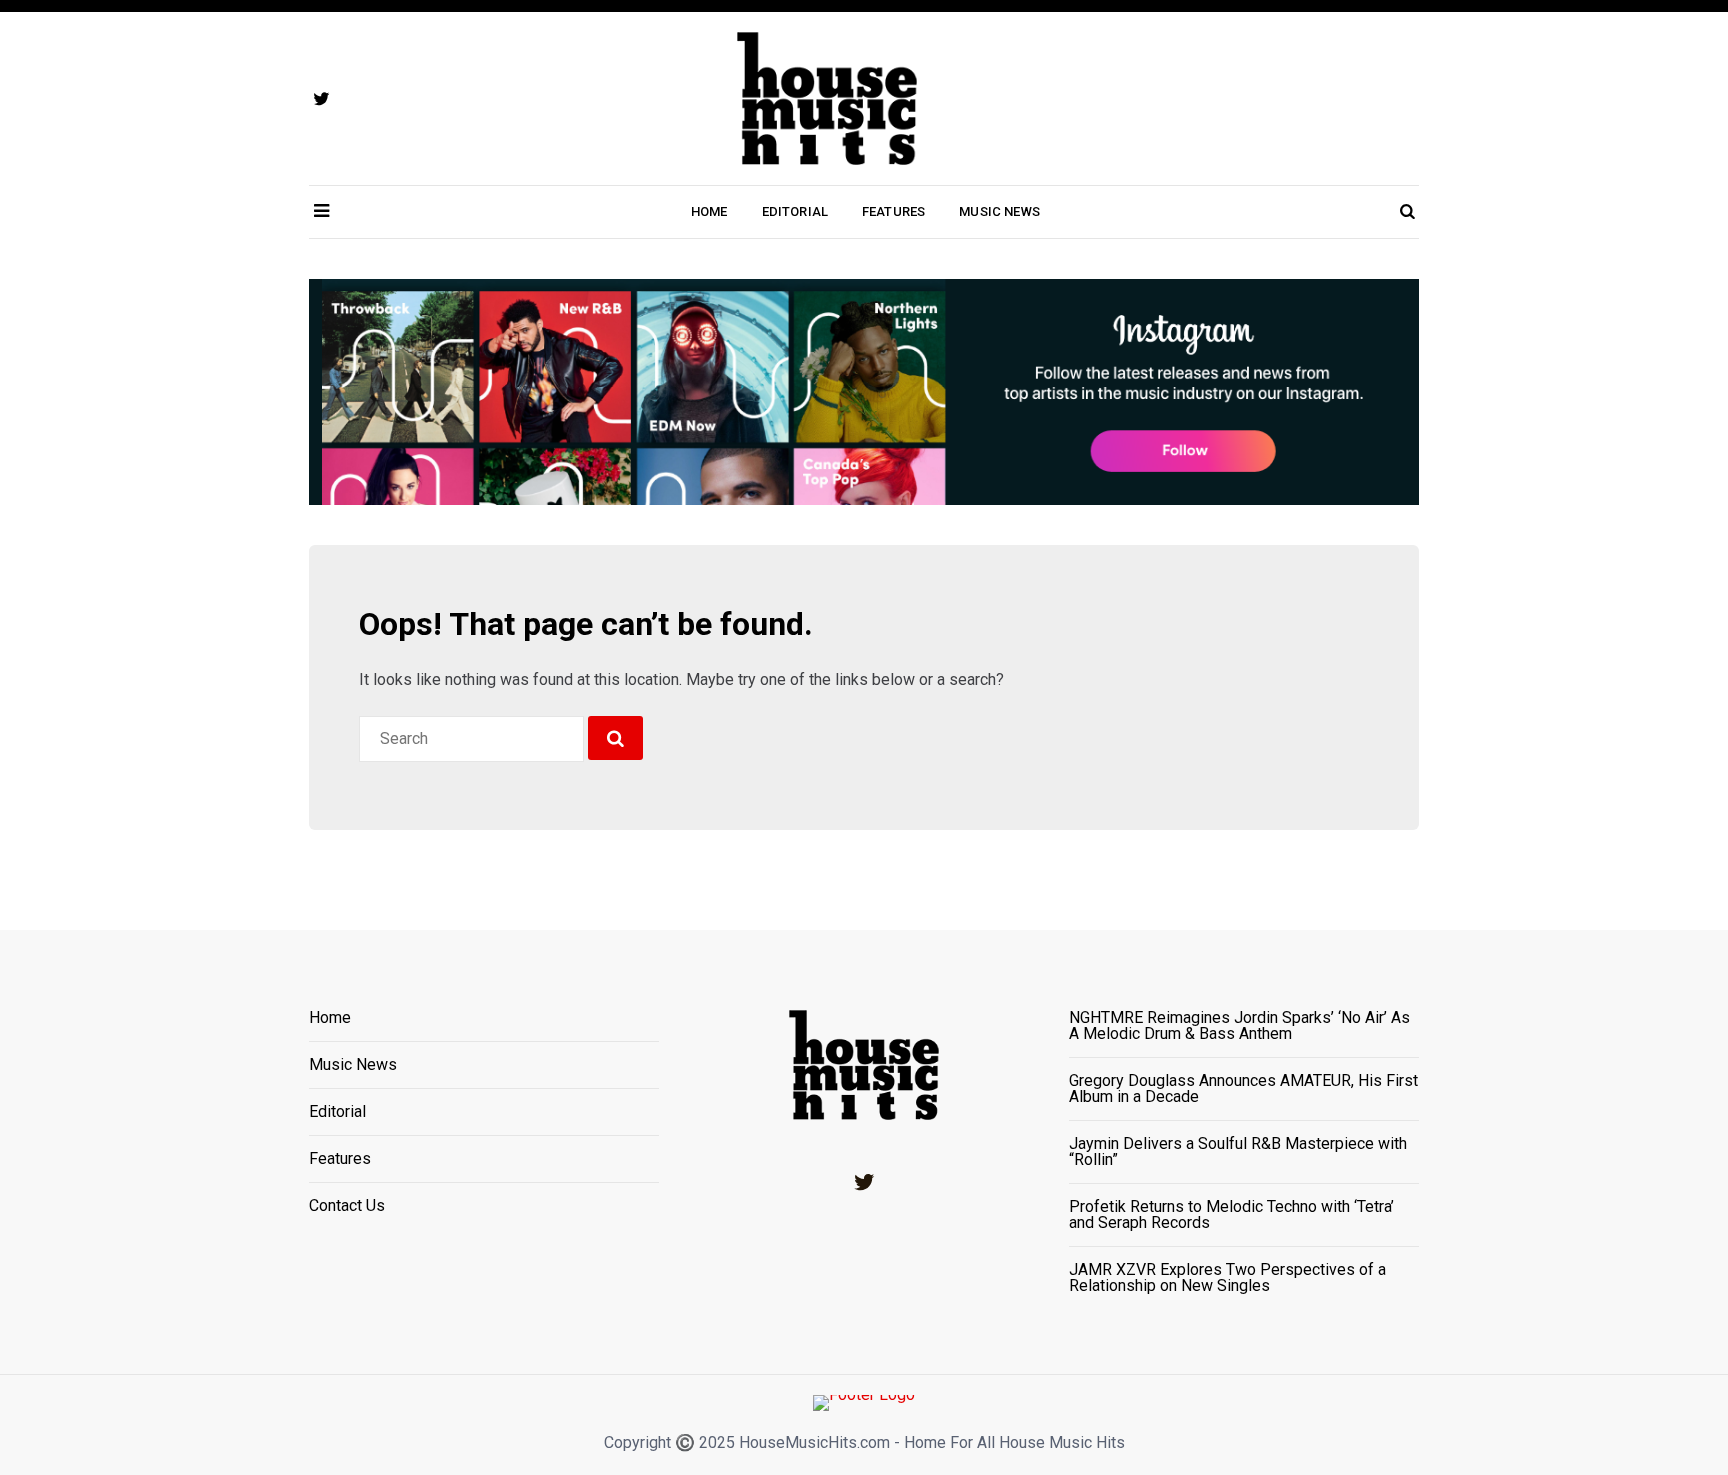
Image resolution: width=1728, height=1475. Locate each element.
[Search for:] (471, 739)
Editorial (795, 211)
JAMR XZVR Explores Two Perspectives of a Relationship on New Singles (1227, 1278)
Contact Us (347, 1206)
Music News (999, 211)
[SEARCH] (615, 738)
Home (709, 211)
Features (893, 211)
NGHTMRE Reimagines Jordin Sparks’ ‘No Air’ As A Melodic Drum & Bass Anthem (1239, 1026)
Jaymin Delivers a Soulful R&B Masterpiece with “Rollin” (1238, 1152)
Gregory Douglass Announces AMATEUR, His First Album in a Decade (1243, 1089)
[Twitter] (864, 1182)
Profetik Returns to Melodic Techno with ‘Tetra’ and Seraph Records (1231, 1215)
